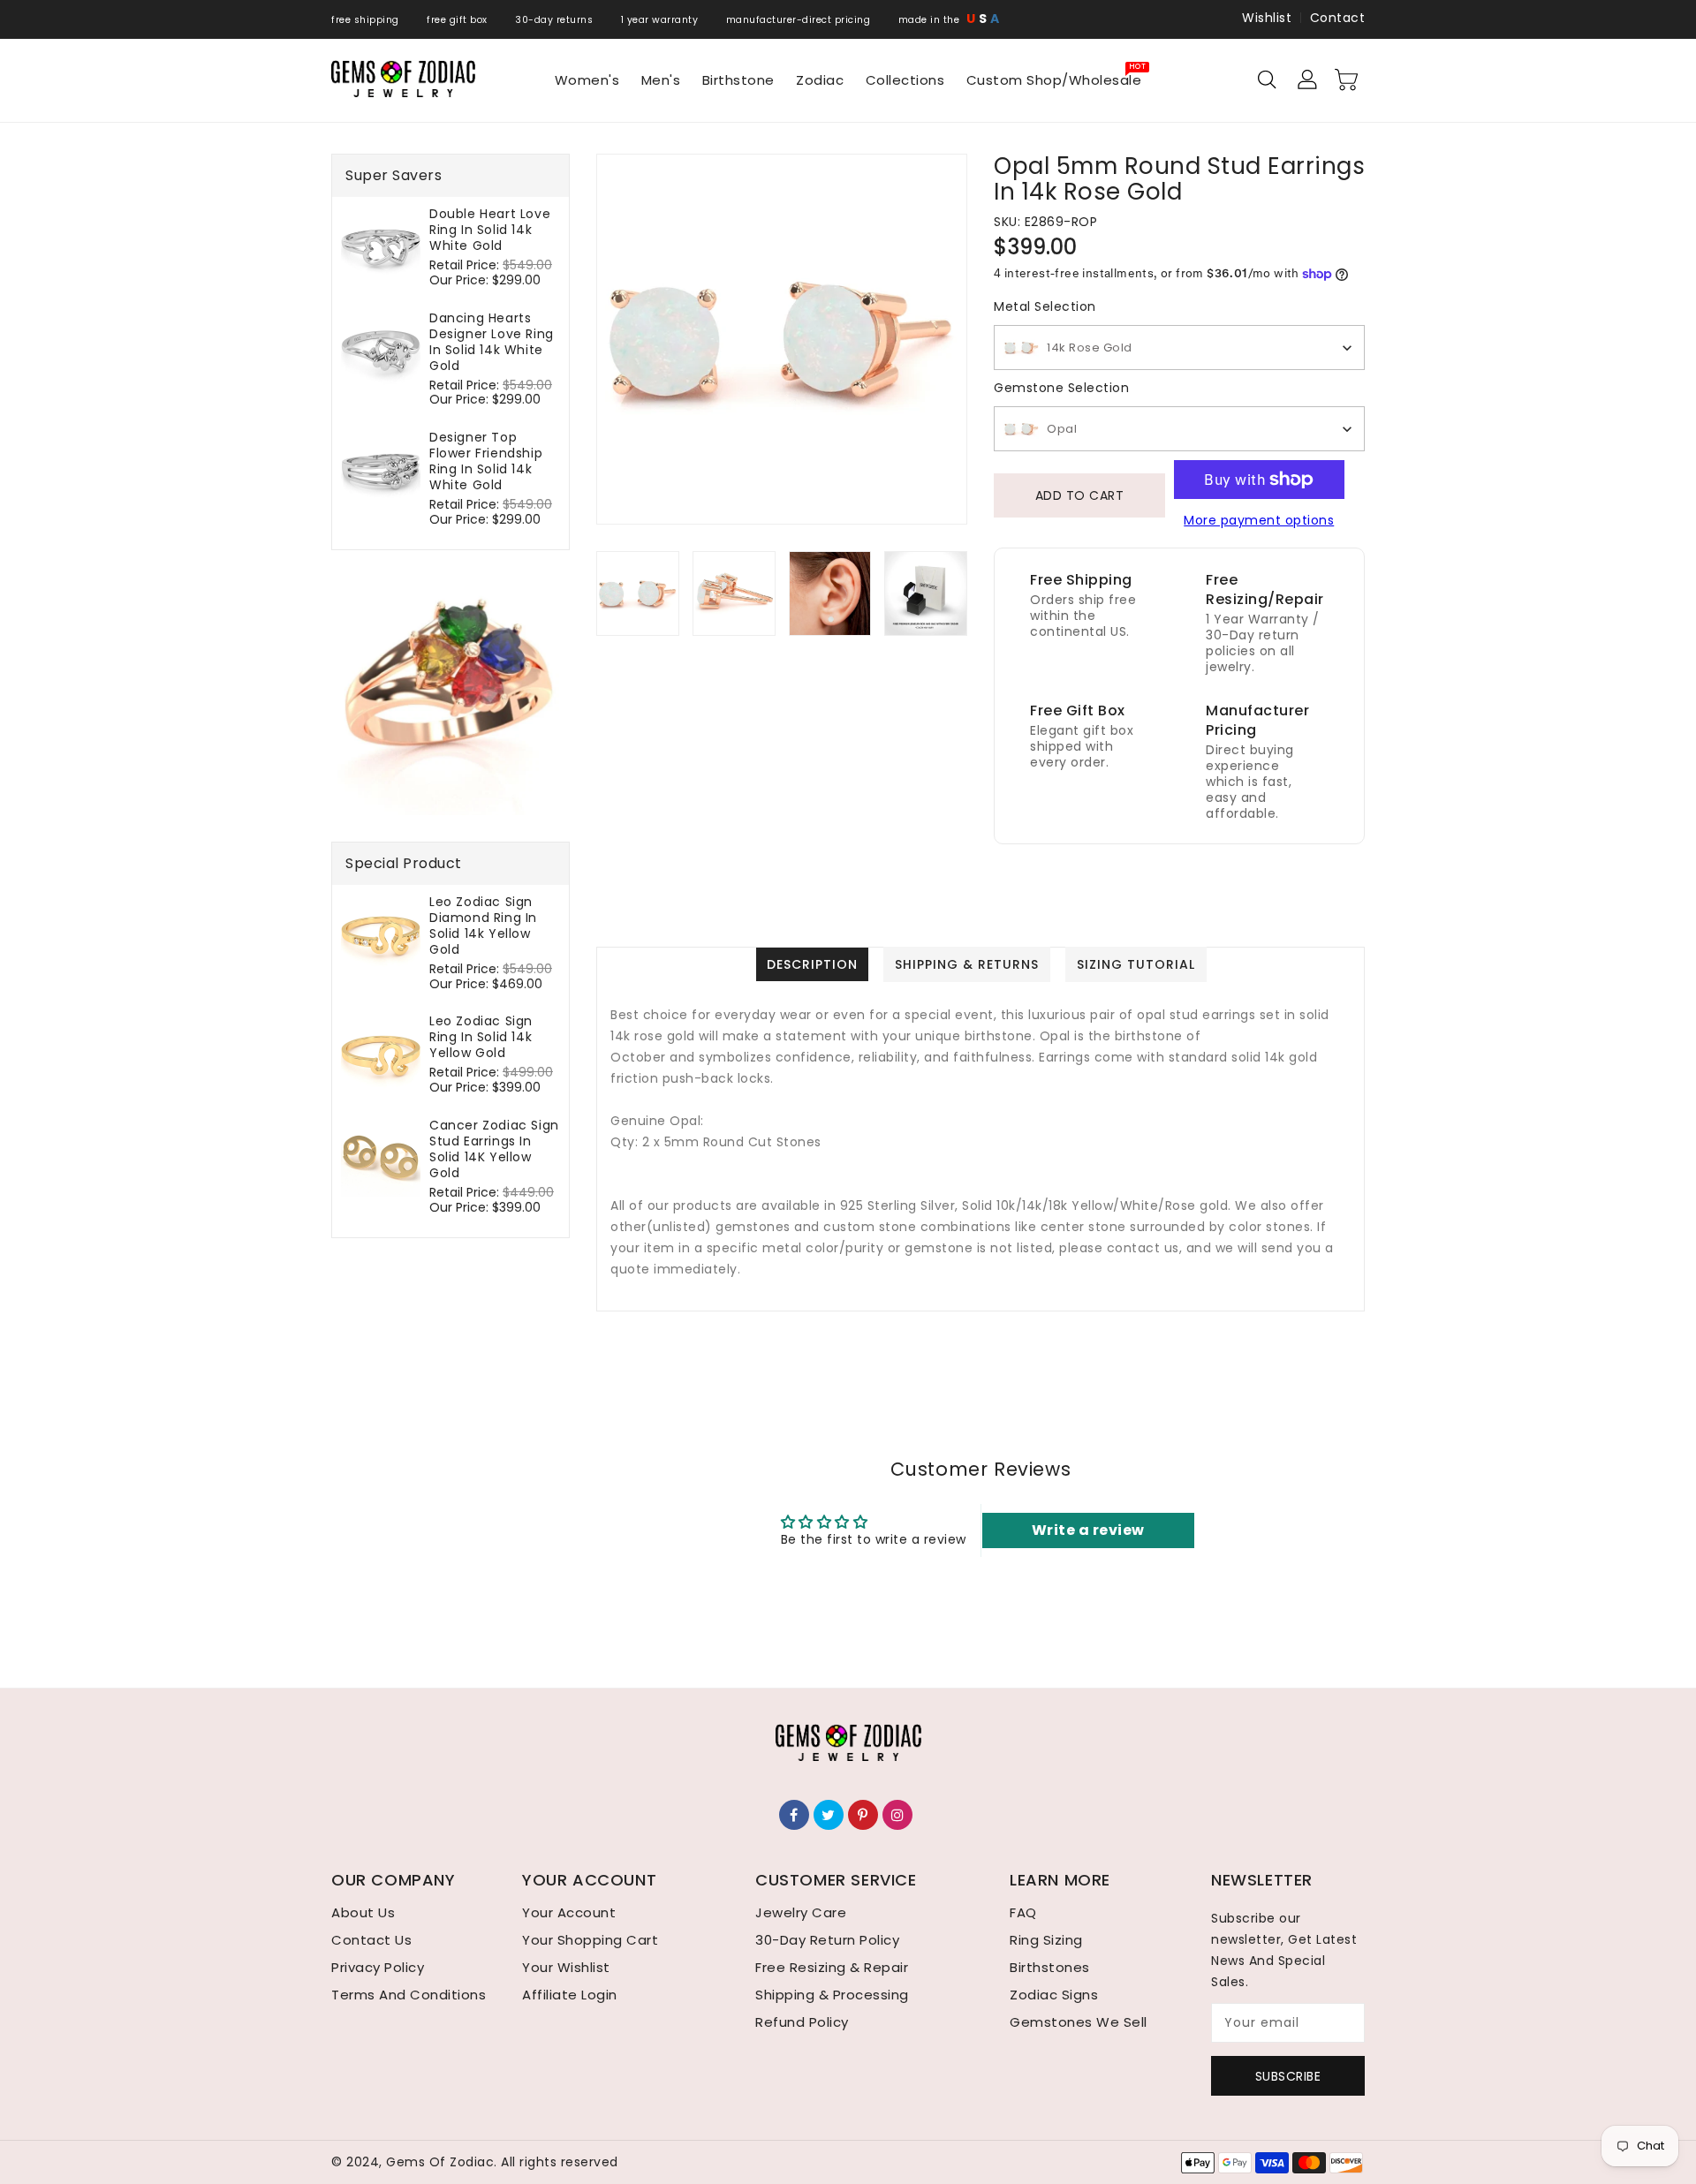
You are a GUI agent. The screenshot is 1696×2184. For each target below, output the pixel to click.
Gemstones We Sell (1079, 2022)
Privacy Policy (378, 1967)
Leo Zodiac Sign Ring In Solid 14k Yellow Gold (481, 1037)
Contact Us (371, 1940)
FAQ (1023, 1912)
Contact (1338, 18)
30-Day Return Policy (827, 1940)
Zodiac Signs (1054, 1995)
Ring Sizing (1046, 1940)
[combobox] (1179, 348)
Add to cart (1080, 495)
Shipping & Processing (832, 1995)
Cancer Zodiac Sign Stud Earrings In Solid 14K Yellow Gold (494, 1149)
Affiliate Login (570, 1995)
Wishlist (1267, 18)
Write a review (1088, 1530)
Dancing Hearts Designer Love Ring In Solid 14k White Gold (492, 342)
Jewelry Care (801, 1912)
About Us (363, 1912)
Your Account (569, 1912)
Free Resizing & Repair (832, 1967)
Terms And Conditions (409, 1995)
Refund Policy (802, 2022)
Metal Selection (1045, 306)
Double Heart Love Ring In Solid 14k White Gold (490, 230)
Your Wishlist (566, 1967)
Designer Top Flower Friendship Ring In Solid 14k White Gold (486, 461)
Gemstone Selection (1061, 388)
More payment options (1259, 520)
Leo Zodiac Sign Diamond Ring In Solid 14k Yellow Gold (483, 926)
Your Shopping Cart (590, 1940)
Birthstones (1050, 1967)
